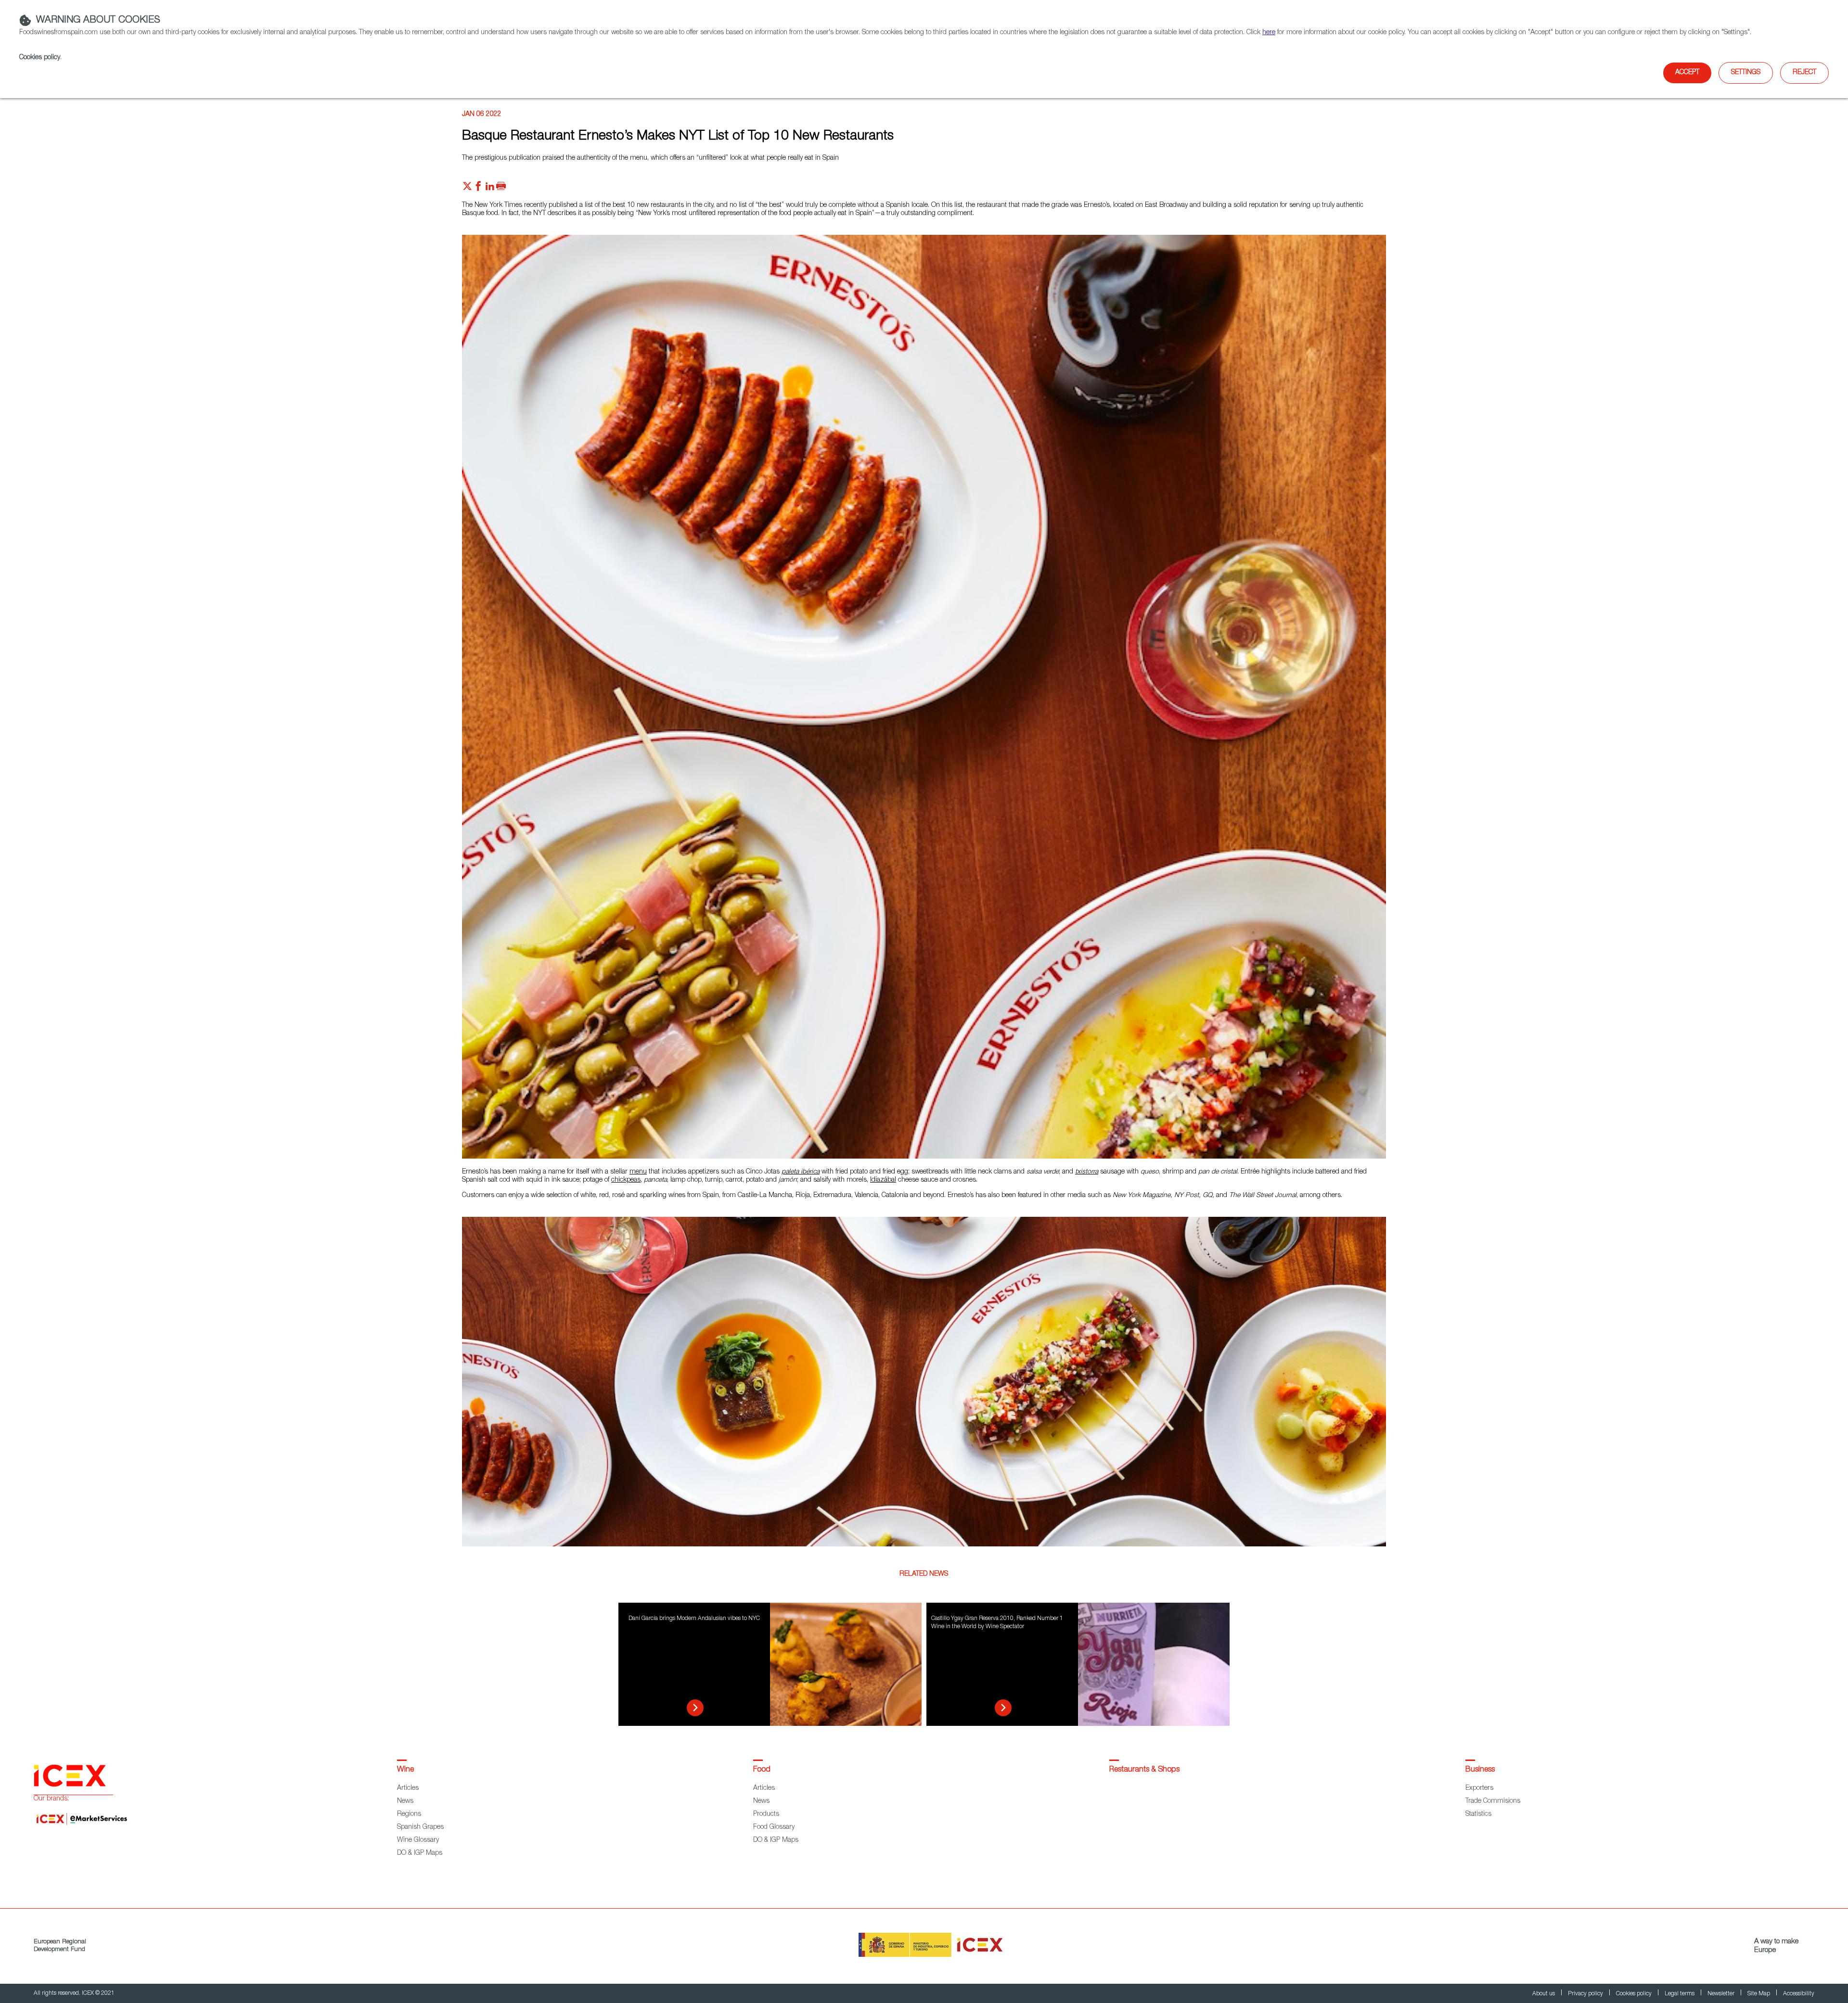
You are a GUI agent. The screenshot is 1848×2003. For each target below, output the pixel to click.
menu (638, 1172)
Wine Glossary (418, 1840)
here (1269, 33)
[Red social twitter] (467, 189)
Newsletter (1722, 1994)
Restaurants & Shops (1144, 1770)
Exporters (1479, 1788)
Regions (409, 1814)
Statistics (1478, 1814)
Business (1480, 1770)
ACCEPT (1687, 73)
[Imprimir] (501, 189)
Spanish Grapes (420, 1827)
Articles (408, 1788)
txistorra (1087, 1172)
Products (766, 1814)
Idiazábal (883, 1180)
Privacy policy (1586, 1994)
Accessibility (1799, 1994)
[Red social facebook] (478, 189)
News (405, 1801)
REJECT (1804, 73)
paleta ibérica (801, 1172)
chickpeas (626, 1180)
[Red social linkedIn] (490, 189)
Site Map (1759, 1994)
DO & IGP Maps (420, 1853)
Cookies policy (40, 58)
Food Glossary (774, 1827)
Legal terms (1680, 1994)
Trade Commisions (1493, 1801)
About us (1544, 1994)
